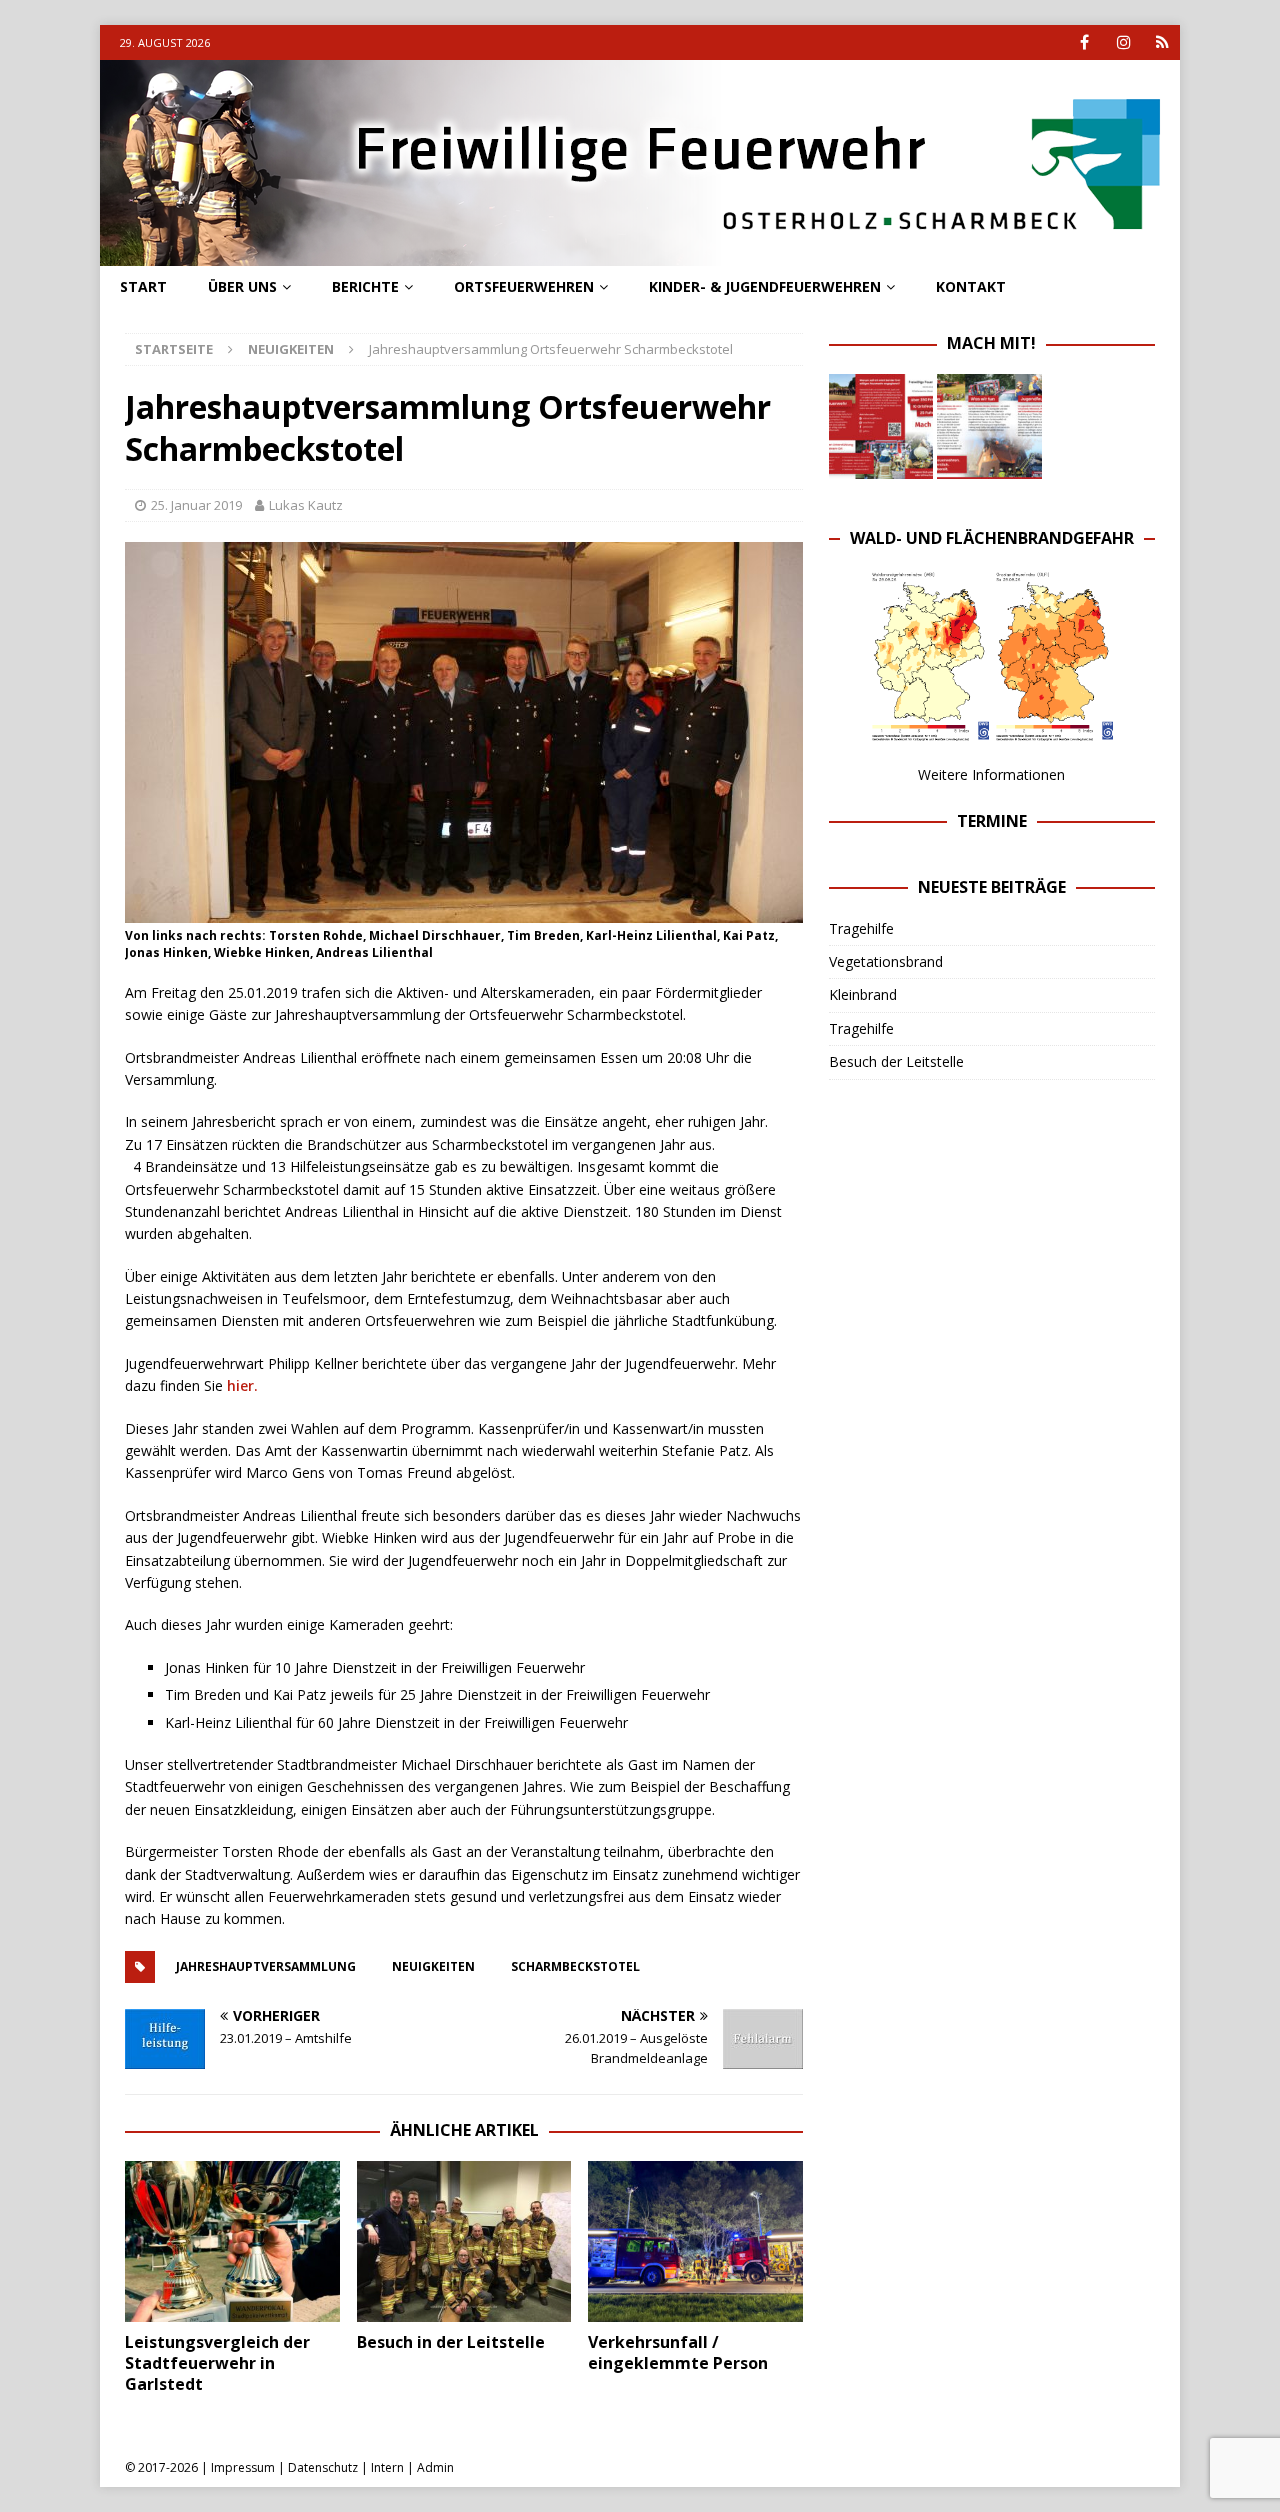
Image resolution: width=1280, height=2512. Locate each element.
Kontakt (971, 286)
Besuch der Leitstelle (896, 1061)
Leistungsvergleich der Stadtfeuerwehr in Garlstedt (217, 2363)
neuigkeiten (433, 1966)
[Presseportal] (1162, 42)
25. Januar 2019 (196, 505)
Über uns (242, 286)
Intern (387, 2467)
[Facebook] (1084, 42)
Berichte (365, 286)
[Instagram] (1123, 42)
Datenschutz (323, 2467)
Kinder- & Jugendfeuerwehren (765, 286)
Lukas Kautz (306, 505)
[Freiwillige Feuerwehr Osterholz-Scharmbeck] (640, 254)
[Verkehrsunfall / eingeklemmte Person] (695, 2241)
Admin (435, 2467)
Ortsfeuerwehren (524, 286)
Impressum (243, 2467)
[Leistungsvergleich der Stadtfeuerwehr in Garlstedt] (232, 2241)
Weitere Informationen (991, 774)
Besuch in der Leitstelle (451, 2342)
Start (143, 286)
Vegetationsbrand (886, 961)
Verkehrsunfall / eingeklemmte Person (678, 2352)
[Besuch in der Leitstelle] (464, 2241)
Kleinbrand (863, 994)
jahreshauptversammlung (266, 1966)
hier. (242, 1385)
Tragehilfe (861, 928)
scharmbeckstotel (575, 1966)
